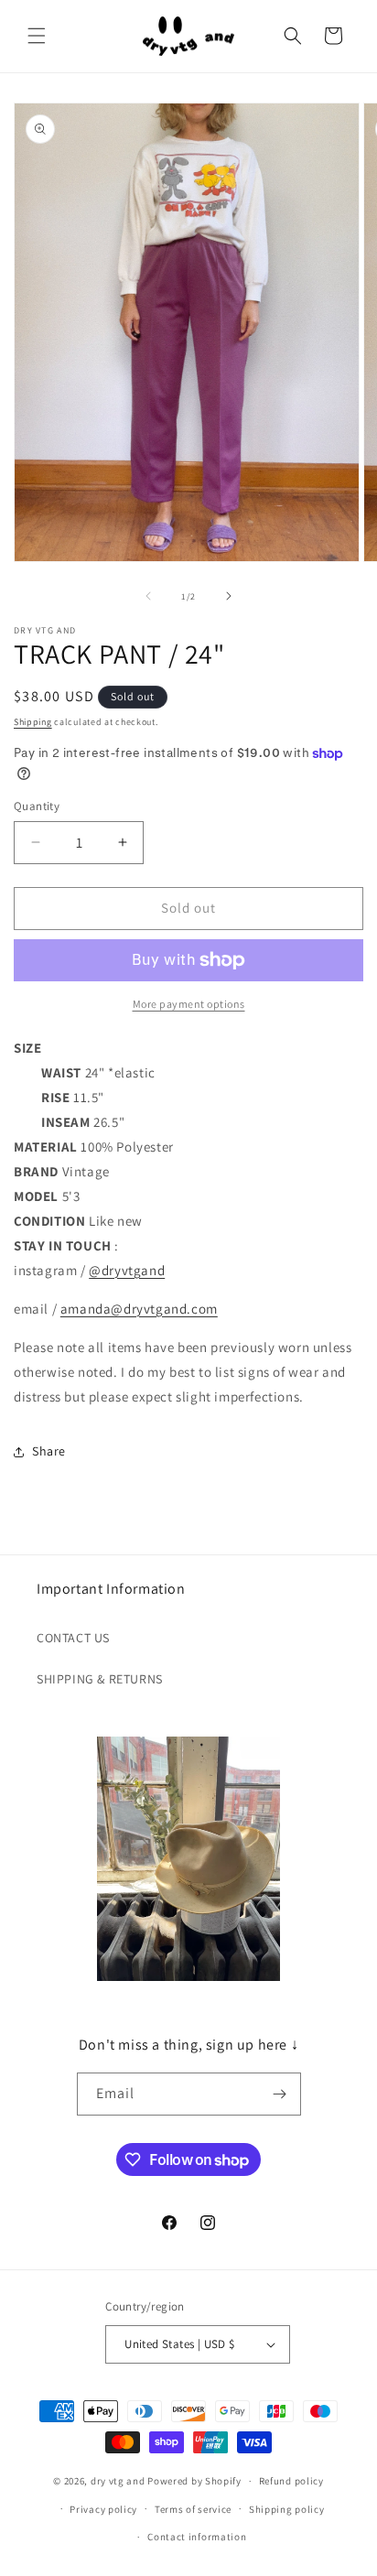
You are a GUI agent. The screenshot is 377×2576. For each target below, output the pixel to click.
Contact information (197, 2537)
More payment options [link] (189, 1004)
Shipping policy (287, 2509)
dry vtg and (118, 2481)
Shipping (33, 722)
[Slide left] (148, 596)
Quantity (37, 806)
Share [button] (49, 1451)
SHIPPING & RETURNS (100, 1679)
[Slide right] (229, 596)
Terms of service (193, 2509)
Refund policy (291, 2481)
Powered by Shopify (194, 2481)
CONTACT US (73, 1638)
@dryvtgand (127, 1270)
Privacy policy (103, 2509)
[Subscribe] (280, 2094)
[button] (37, 36)
